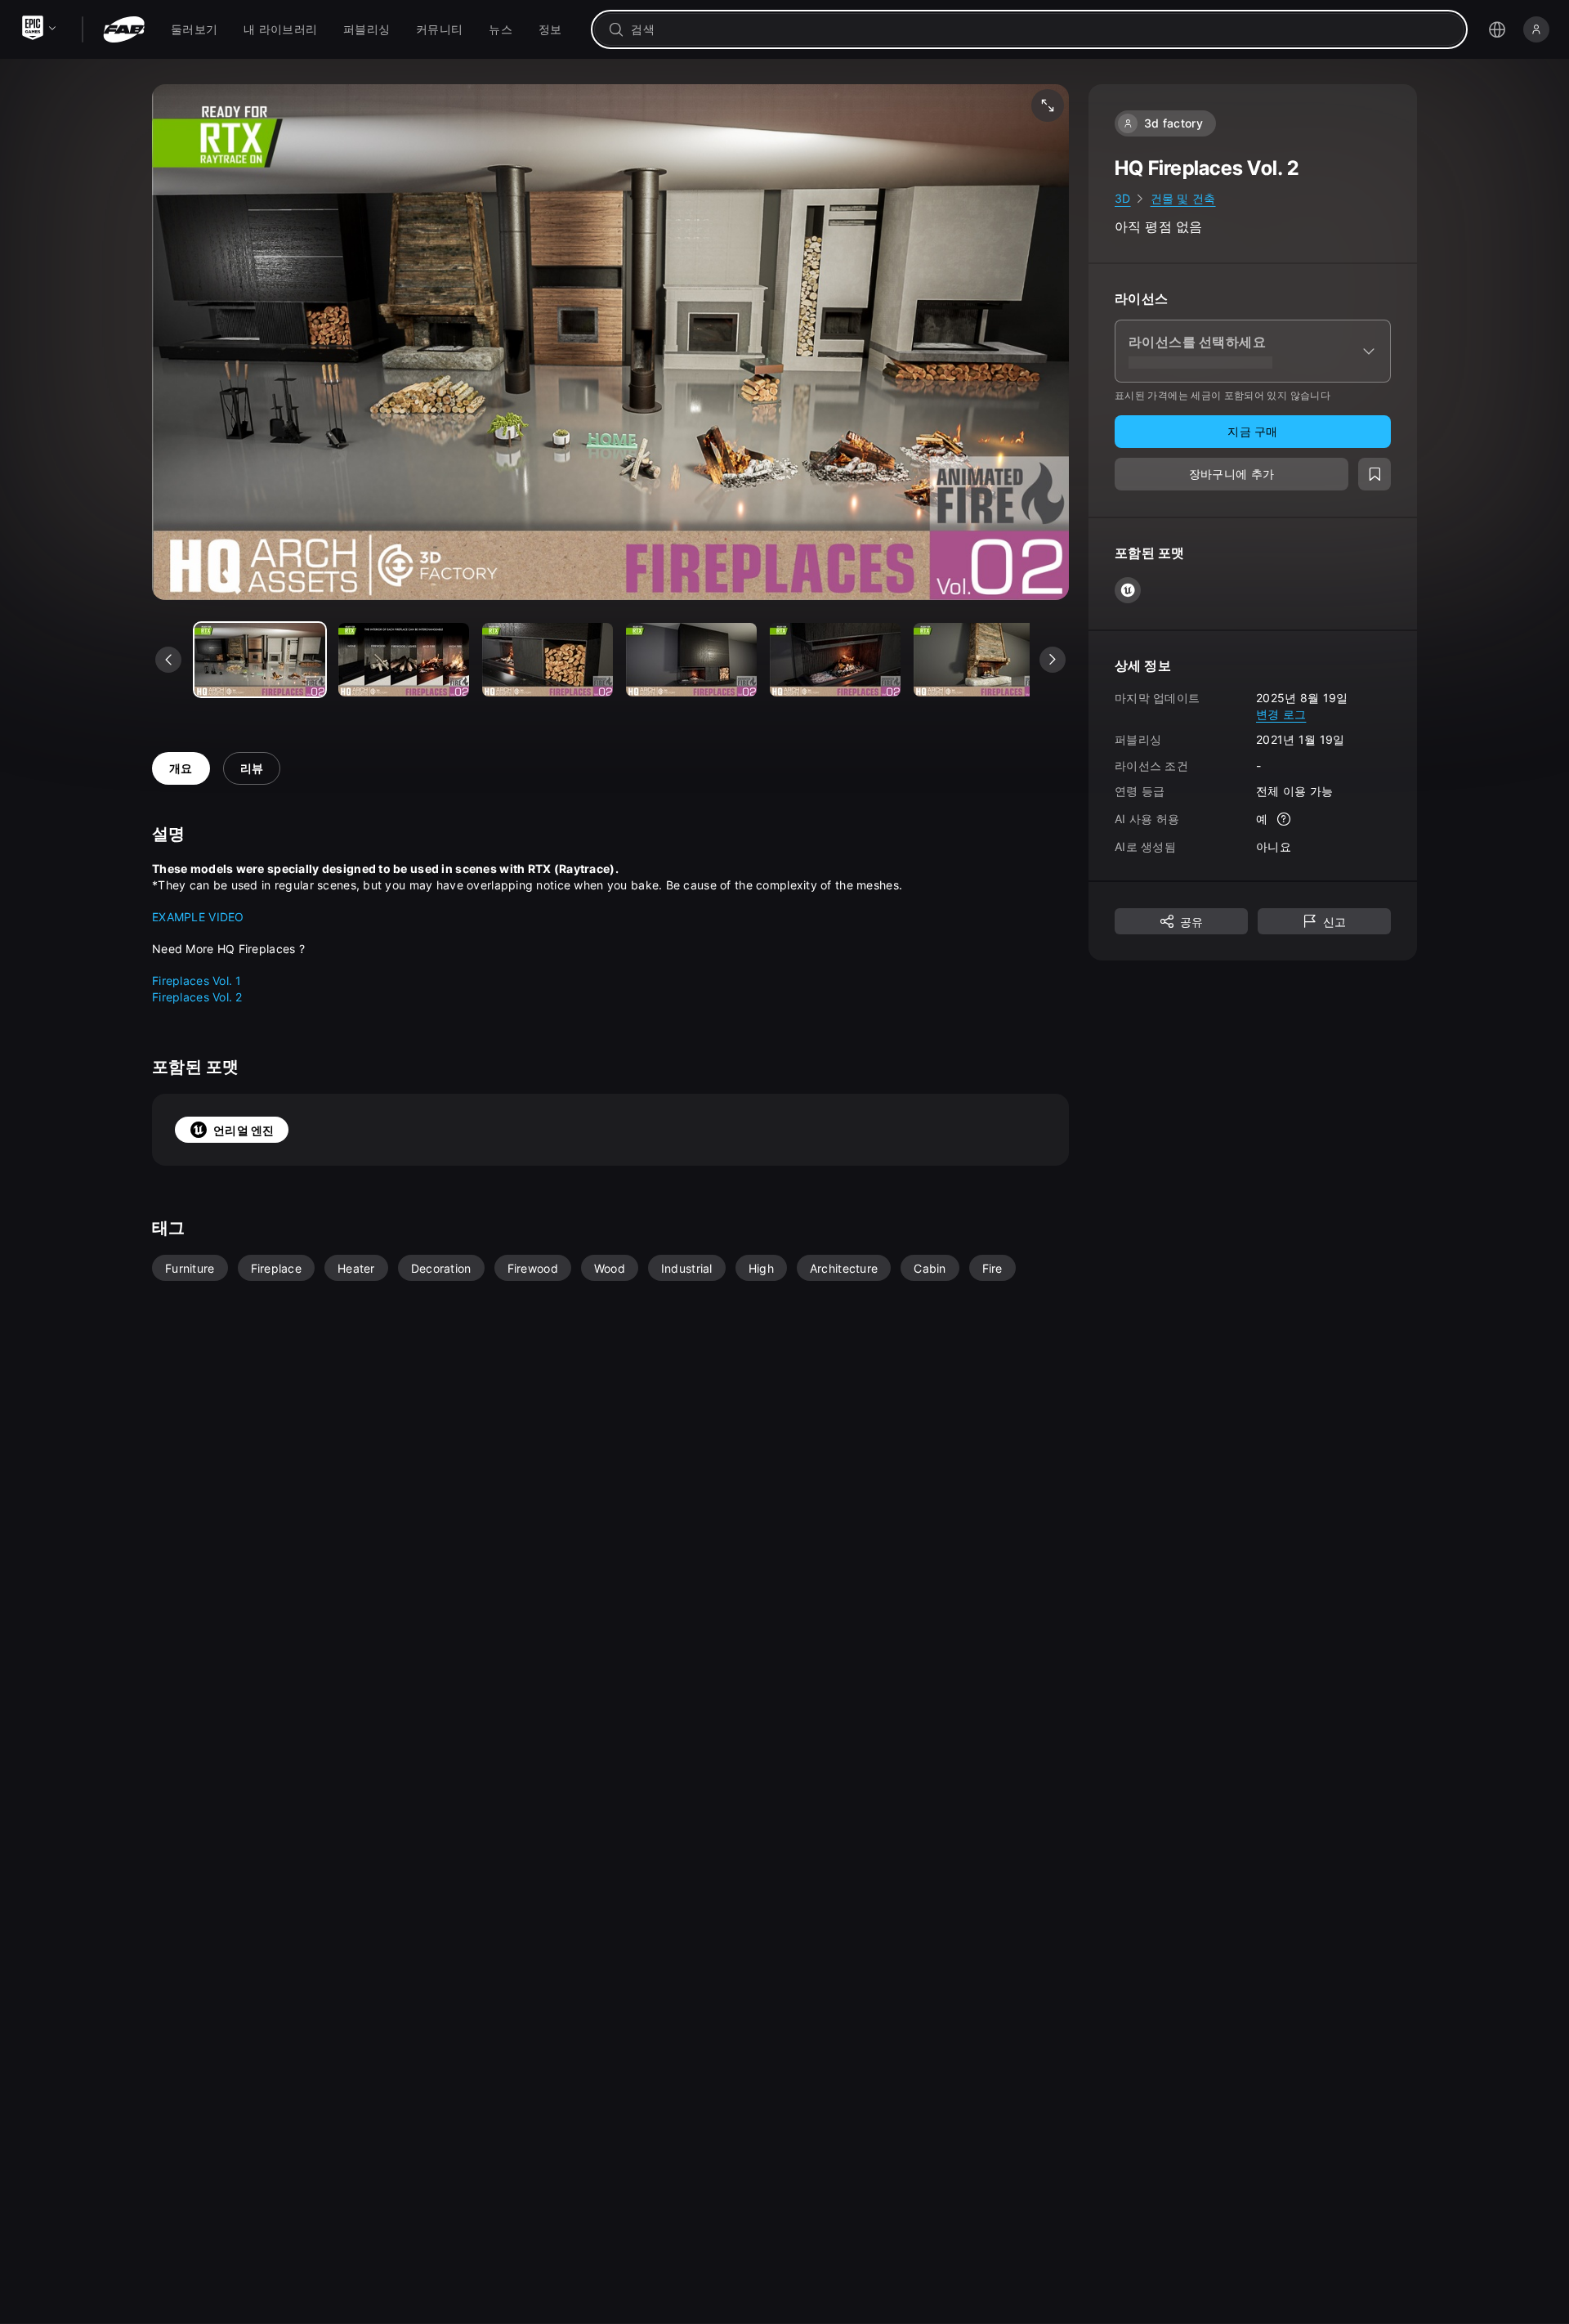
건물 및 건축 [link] (1183, 198)
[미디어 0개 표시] (260, 660)
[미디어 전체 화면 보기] (1048, 105)
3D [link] (1123, 198)
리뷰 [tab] (252, 768)
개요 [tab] (181, 768)
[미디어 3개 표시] (691, 660)
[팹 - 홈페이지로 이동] (124, 29)
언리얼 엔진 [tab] (244, 1130)
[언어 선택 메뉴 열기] (1497, 29)
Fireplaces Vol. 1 (197, 981)
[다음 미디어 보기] (1053, 660)
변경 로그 (1281, 713)
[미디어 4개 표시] (835, 660)
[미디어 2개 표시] (548, 660)
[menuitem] (194, 29)
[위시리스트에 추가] (1375, 474)
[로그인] (1536, 29)
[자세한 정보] (1284, 819)
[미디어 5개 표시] (979, 660)
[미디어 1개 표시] (404, 660)
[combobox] (1041, 29)
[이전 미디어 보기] (168, 660)
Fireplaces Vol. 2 (197, 997)
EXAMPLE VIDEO (198, 917)
